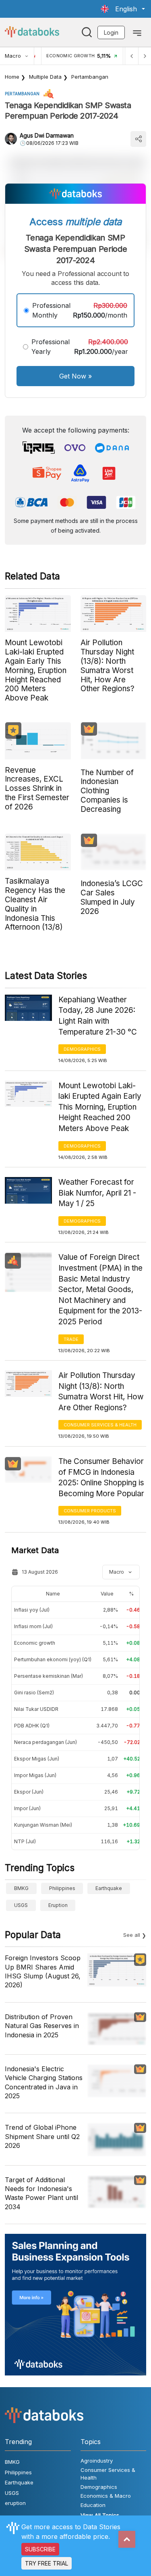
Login (111, 32)
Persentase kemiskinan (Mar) (49, 1676)
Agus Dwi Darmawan (47, 135)
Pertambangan (90, 77)
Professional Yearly (51, 347)
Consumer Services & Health (100, 1425)
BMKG (21, 1888)
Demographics (82, 1049)
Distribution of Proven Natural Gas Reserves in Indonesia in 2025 (42, 2026)
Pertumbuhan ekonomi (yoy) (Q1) (53, 1659)
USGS (21, 1905)
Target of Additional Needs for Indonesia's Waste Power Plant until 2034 (41, 2193)
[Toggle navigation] (137, 32)
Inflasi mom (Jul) (33, 1626)
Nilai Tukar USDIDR (36, 1709)
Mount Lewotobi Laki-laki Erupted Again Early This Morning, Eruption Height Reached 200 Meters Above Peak (100, 1107)
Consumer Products (90, 1511)
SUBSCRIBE (40, 2549)
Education (93, 2505)
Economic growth (35, 1643)
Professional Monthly (51, 310)
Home (12, 77)
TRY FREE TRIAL (47, 2563)
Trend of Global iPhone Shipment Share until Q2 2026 (42, 2136)
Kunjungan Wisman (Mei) (43, 1825)
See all (132, 1935)
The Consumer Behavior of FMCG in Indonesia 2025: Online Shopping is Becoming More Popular (101, 1477)
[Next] (145, 56)
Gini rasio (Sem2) (34, 1693)
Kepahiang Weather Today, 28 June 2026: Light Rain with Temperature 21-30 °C (98, 1016)
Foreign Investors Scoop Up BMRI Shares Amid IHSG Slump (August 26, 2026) (43, 1971)
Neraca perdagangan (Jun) (46, 1742)
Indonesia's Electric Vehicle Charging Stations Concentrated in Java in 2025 (44, 2082)
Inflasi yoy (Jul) (32, 1610)
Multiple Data (45, 77)
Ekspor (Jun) (29, 1792)
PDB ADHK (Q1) (32, 1726)
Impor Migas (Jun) (35, 1775)
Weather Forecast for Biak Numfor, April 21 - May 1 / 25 (97, 1193)
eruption (58, 1905)
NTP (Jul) (25, 1841)
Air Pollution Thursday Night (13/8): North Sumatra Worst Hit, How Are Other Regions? (101, 1391)
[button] (123, 9)
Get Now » (75, 376)
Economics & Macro (106, 2496)
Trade (71, 1339)
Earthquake (109, 1888)
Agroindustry (97, 2461)
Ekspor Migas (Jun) (37, 1759)
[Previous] (132, 56)
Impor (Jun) (27, 1808)
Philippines (62, 1888)
